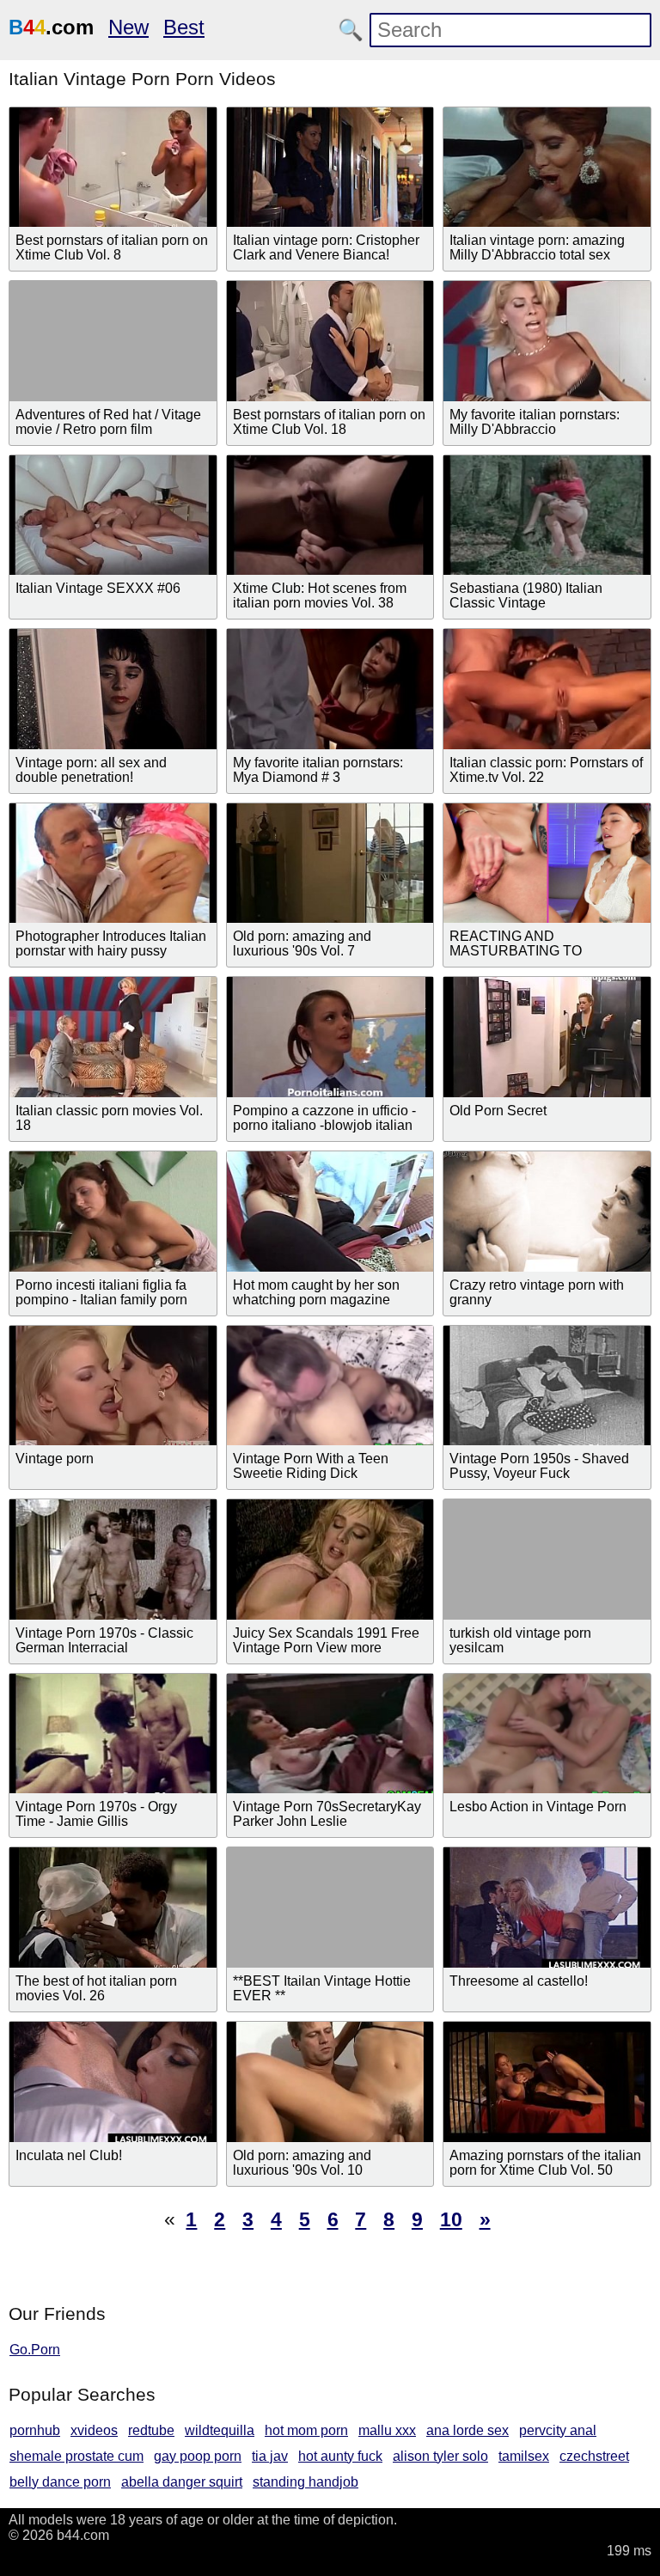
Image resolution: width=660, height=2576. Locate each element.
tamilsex (524, 2456)
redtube (151, 2430)
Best (184, 27)
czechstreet (594, 2456)
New (128, 27)
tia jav (270, 2456)
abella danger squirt (182, 2482)
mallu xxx (387, 2430)
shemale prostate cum (76, 2456)
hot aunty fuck (340, 2456)
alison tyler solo (440, 2456)
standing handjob (306, 2482)
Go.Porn (35, 2350)
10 (451, 2219)
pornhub (35, 2430)
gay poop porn (198, 2456)
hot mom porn (306, 2430)
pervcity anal (558, 2430)
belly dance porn (60, 2482)
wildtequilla (220, 2430)
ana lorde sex (467, 2430)
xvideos (94, 2430)
